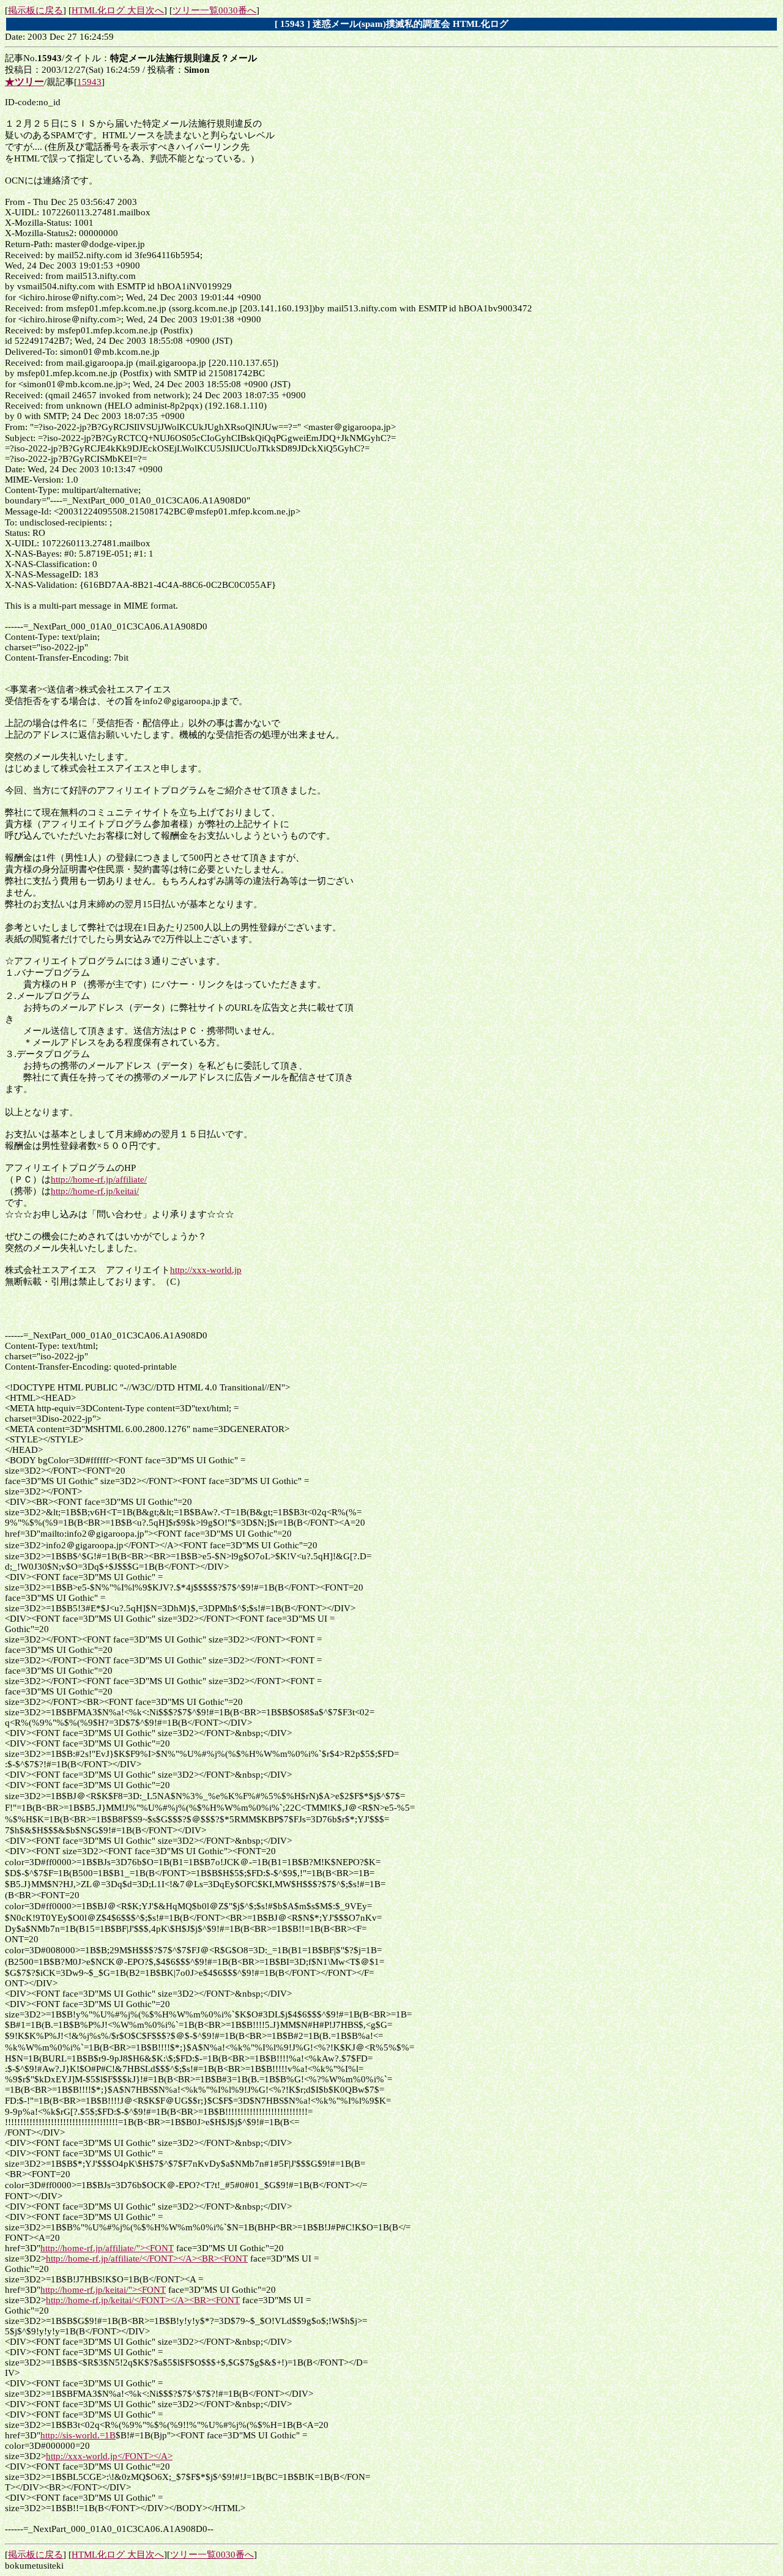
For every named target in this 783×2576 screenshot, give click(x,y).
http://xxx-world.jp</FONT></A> (109, 2456)
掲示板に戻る (35, 10)
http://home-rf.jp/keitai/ (95, 1191)
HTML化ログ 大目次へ (118, 10)
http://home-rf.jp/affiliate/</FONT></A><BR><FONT (147, 2259)
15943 (89, 82)
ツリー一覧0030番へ (214, 10)
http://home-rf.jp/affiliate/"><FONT (107, 2248)
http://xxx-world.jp (206, 1270)
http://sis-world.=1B (78, 2435)
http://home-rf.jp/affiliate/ (99, 1179)
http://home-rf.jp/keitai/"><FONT (103, 2290)
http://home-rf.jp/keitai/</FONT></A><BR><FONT (143, 2300)
